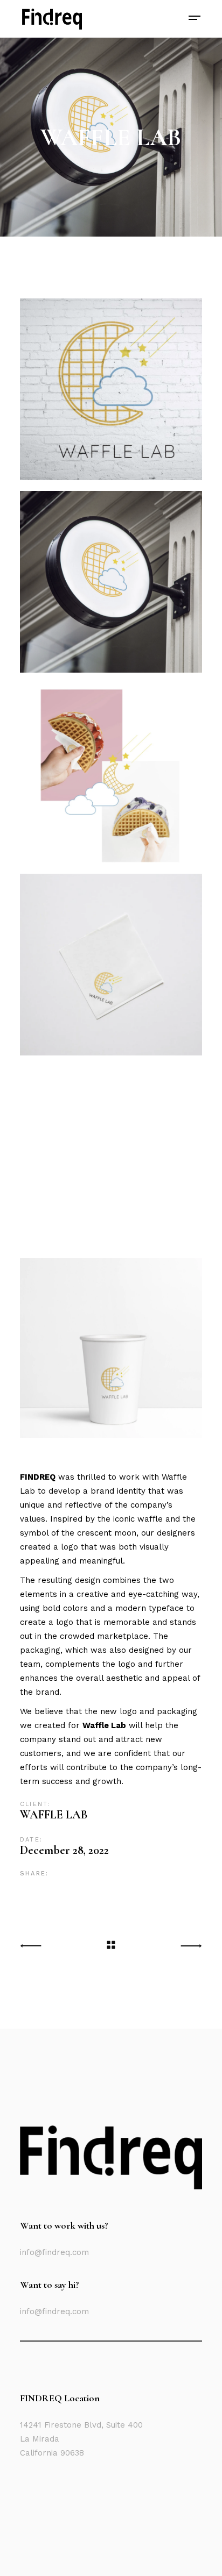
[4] (111, 965)
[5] (111, 1157)
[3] (111, 773)
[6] (111, 1348)
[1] (111, 389)
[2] (111, 582)
